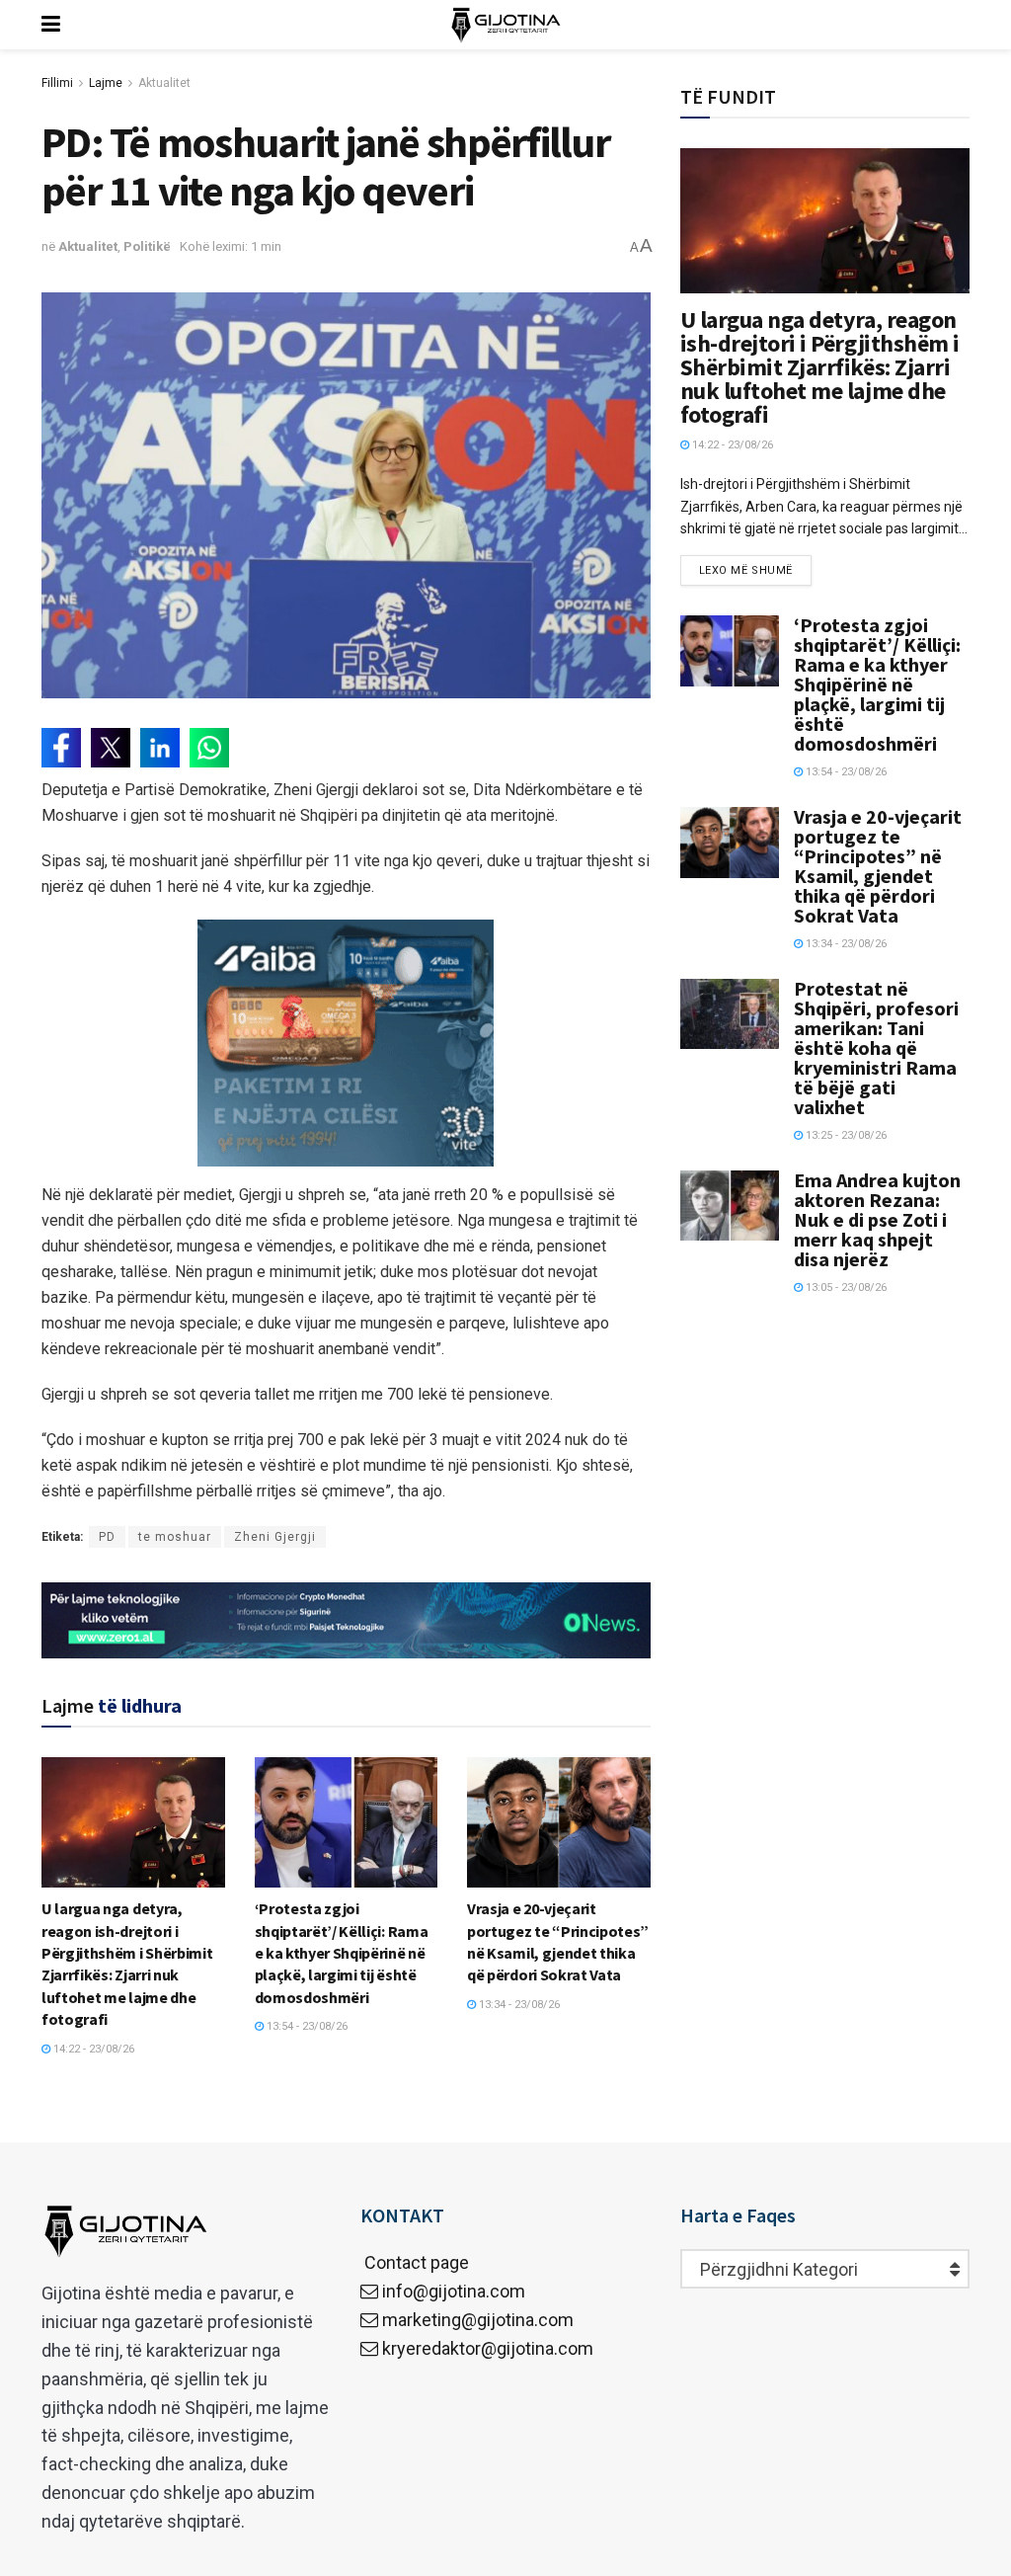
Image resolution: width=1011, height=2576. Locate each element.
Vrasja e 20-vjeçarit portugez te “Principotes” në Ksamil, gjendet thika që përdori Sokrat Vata (878, 866)
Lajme (106, 83)
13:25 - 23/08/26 (845, 1135)
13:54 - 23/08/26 (306, 2026)
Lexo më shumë (746, 570)
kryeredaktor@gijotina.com (488, 2348)
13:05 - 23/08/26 (845, 1288)
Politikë (147, 246)
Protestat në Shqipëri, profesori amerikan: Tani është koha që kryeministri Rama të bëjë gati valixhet (876, 1047)
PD (107, 1537)
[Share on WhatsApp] (209, 748)
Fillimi (57, 83)
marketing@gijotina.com (478, 2320)
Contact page (415, 2262)
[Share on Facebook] (61, 748)
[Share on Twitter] (111, 748)
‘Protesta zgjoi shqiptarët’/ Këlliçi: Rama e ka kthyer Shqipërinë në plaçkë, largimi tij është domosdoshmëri (342, 1953)
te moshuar (175, 1537)
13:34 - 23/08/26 (518, 2005)
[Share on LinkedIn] (160, 748)
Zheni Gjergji (275, 1537)
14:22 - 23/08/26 (92, 2049)
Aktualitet (164, 83)
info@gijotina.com (454, 2291)
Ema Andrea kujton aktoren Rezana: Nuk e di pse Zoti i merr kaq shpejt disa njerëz (877, 1219)
